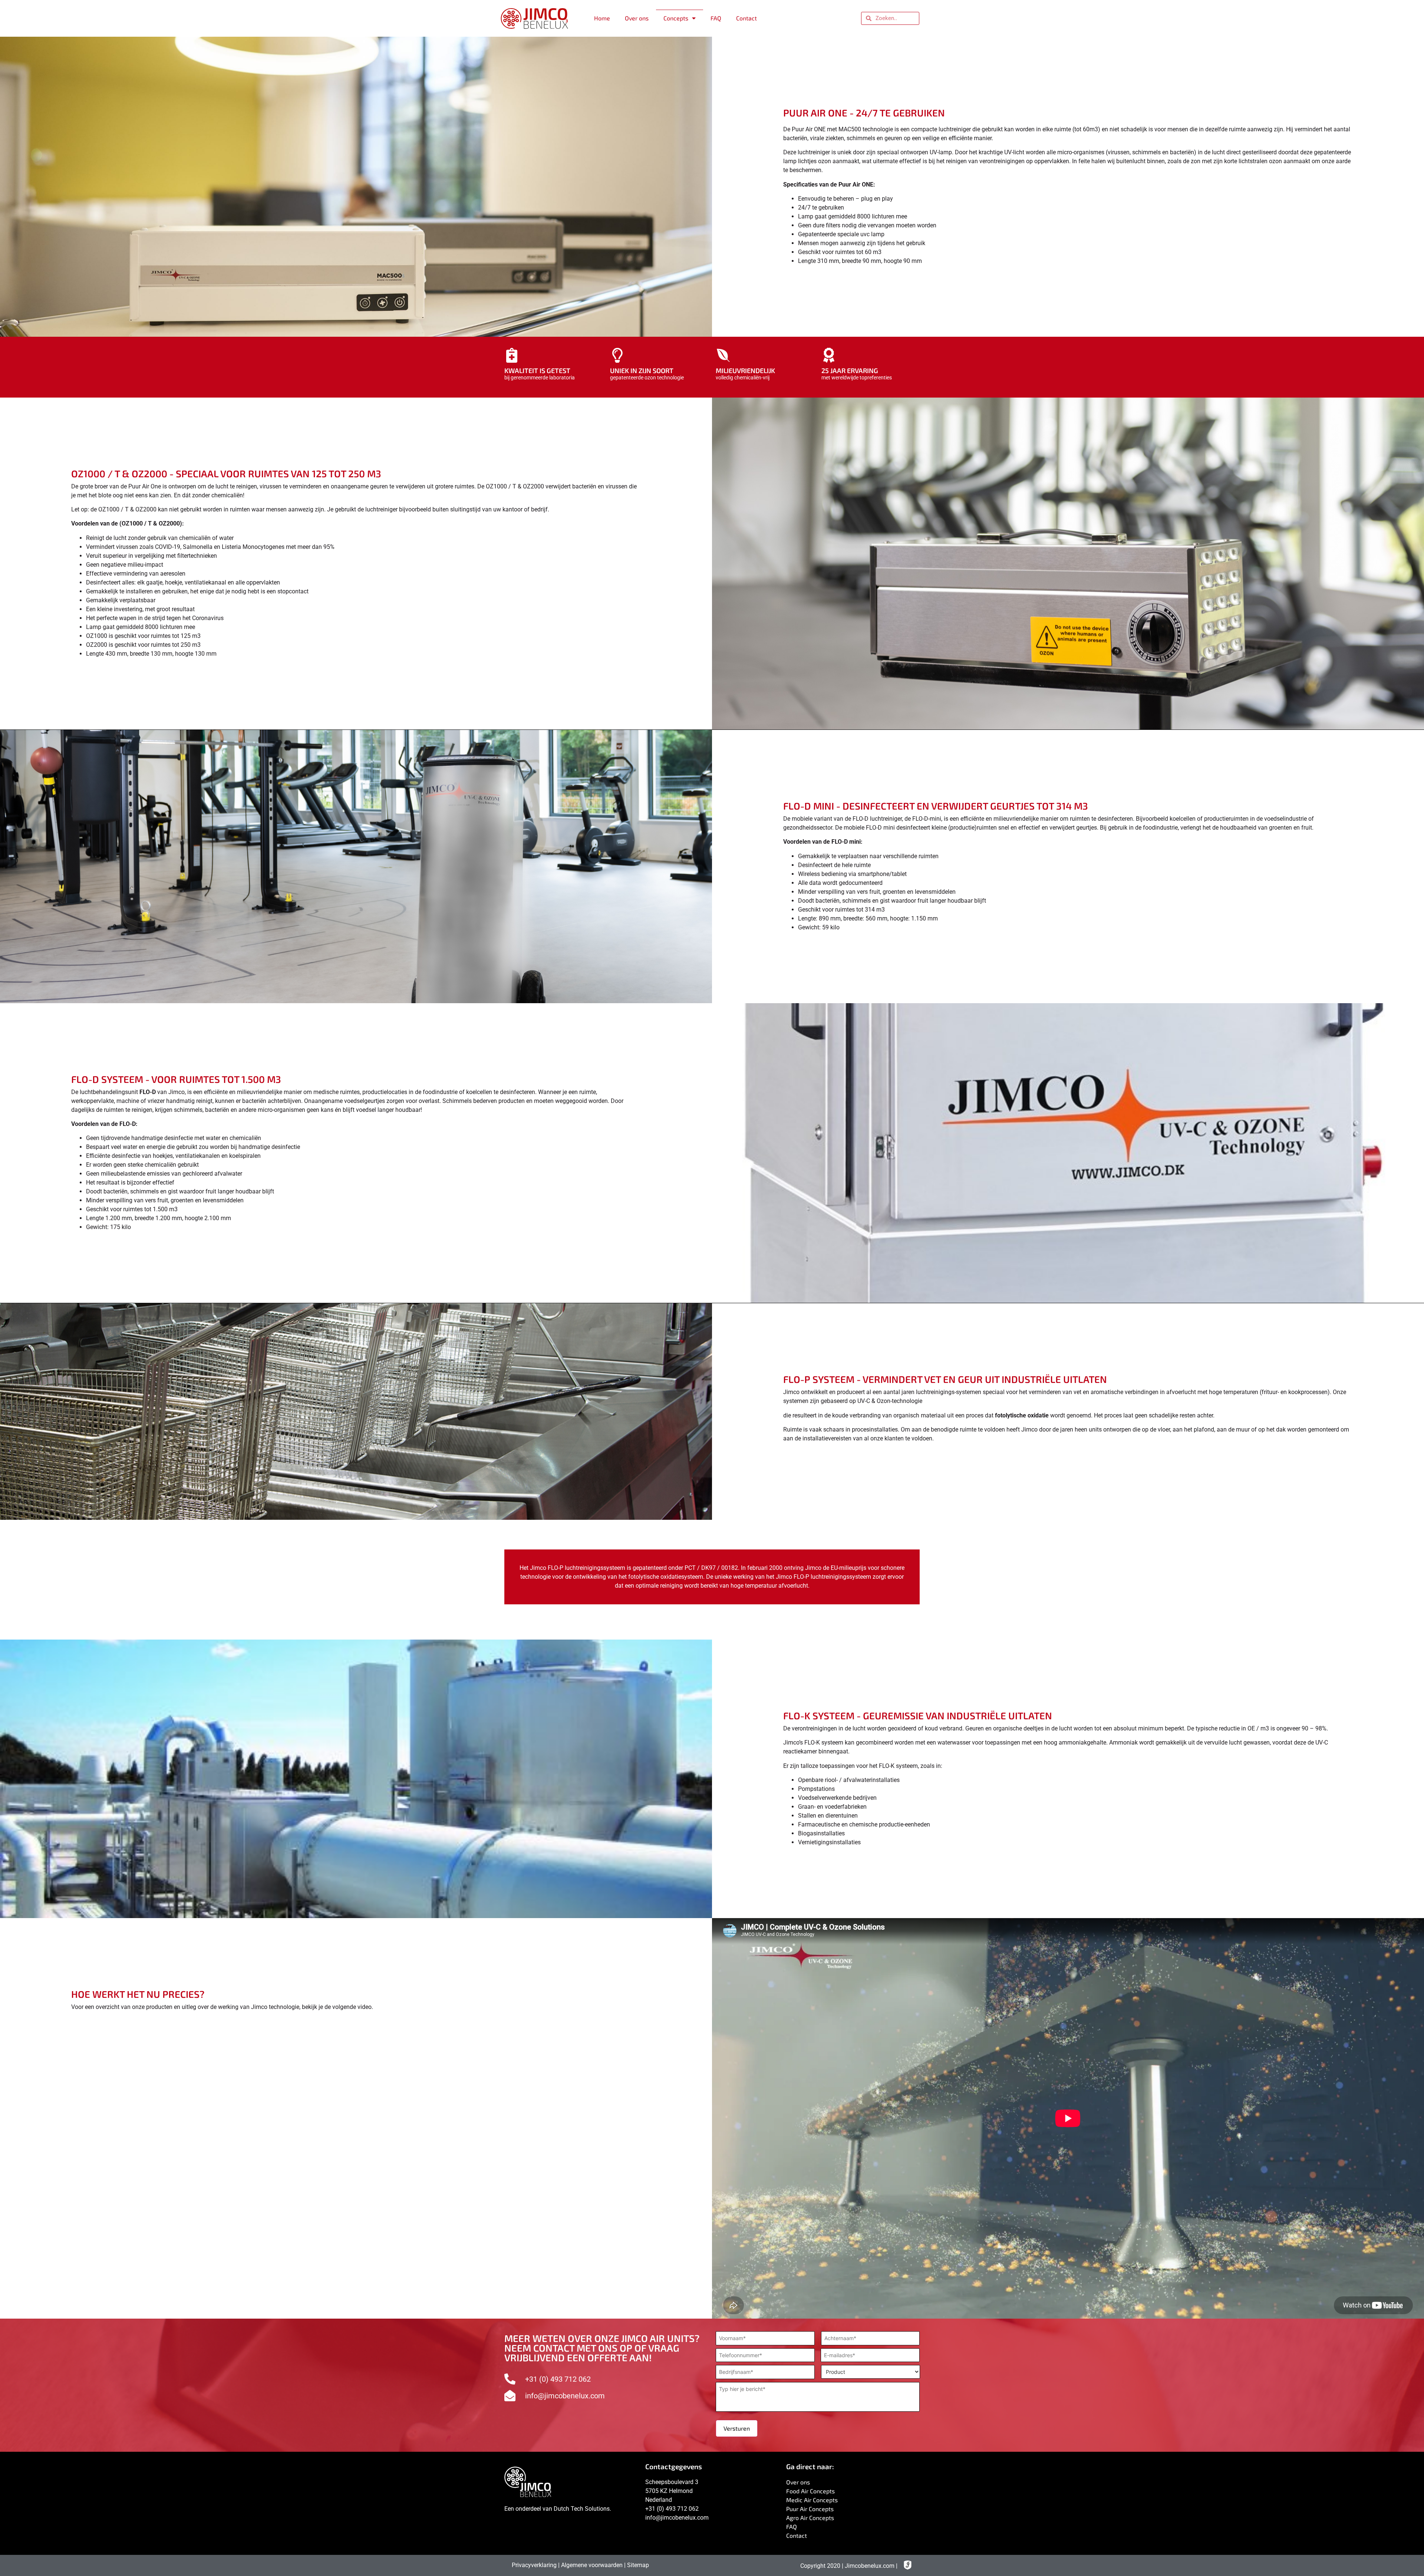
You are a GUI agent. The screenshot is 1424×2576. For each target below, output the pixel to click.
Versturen (737, 2428)
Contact (746, 18)
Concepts (676, 18)
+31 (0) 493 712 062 (672, 2509)
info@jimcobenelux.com (677, 2518)
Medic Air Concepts (812, 2500)
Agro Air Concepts (810, 2518)
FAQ (716, 18)
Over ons (637, 18)
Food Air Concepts (810, 2491)
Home (602, 18)
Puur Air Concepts (810, 2509)
